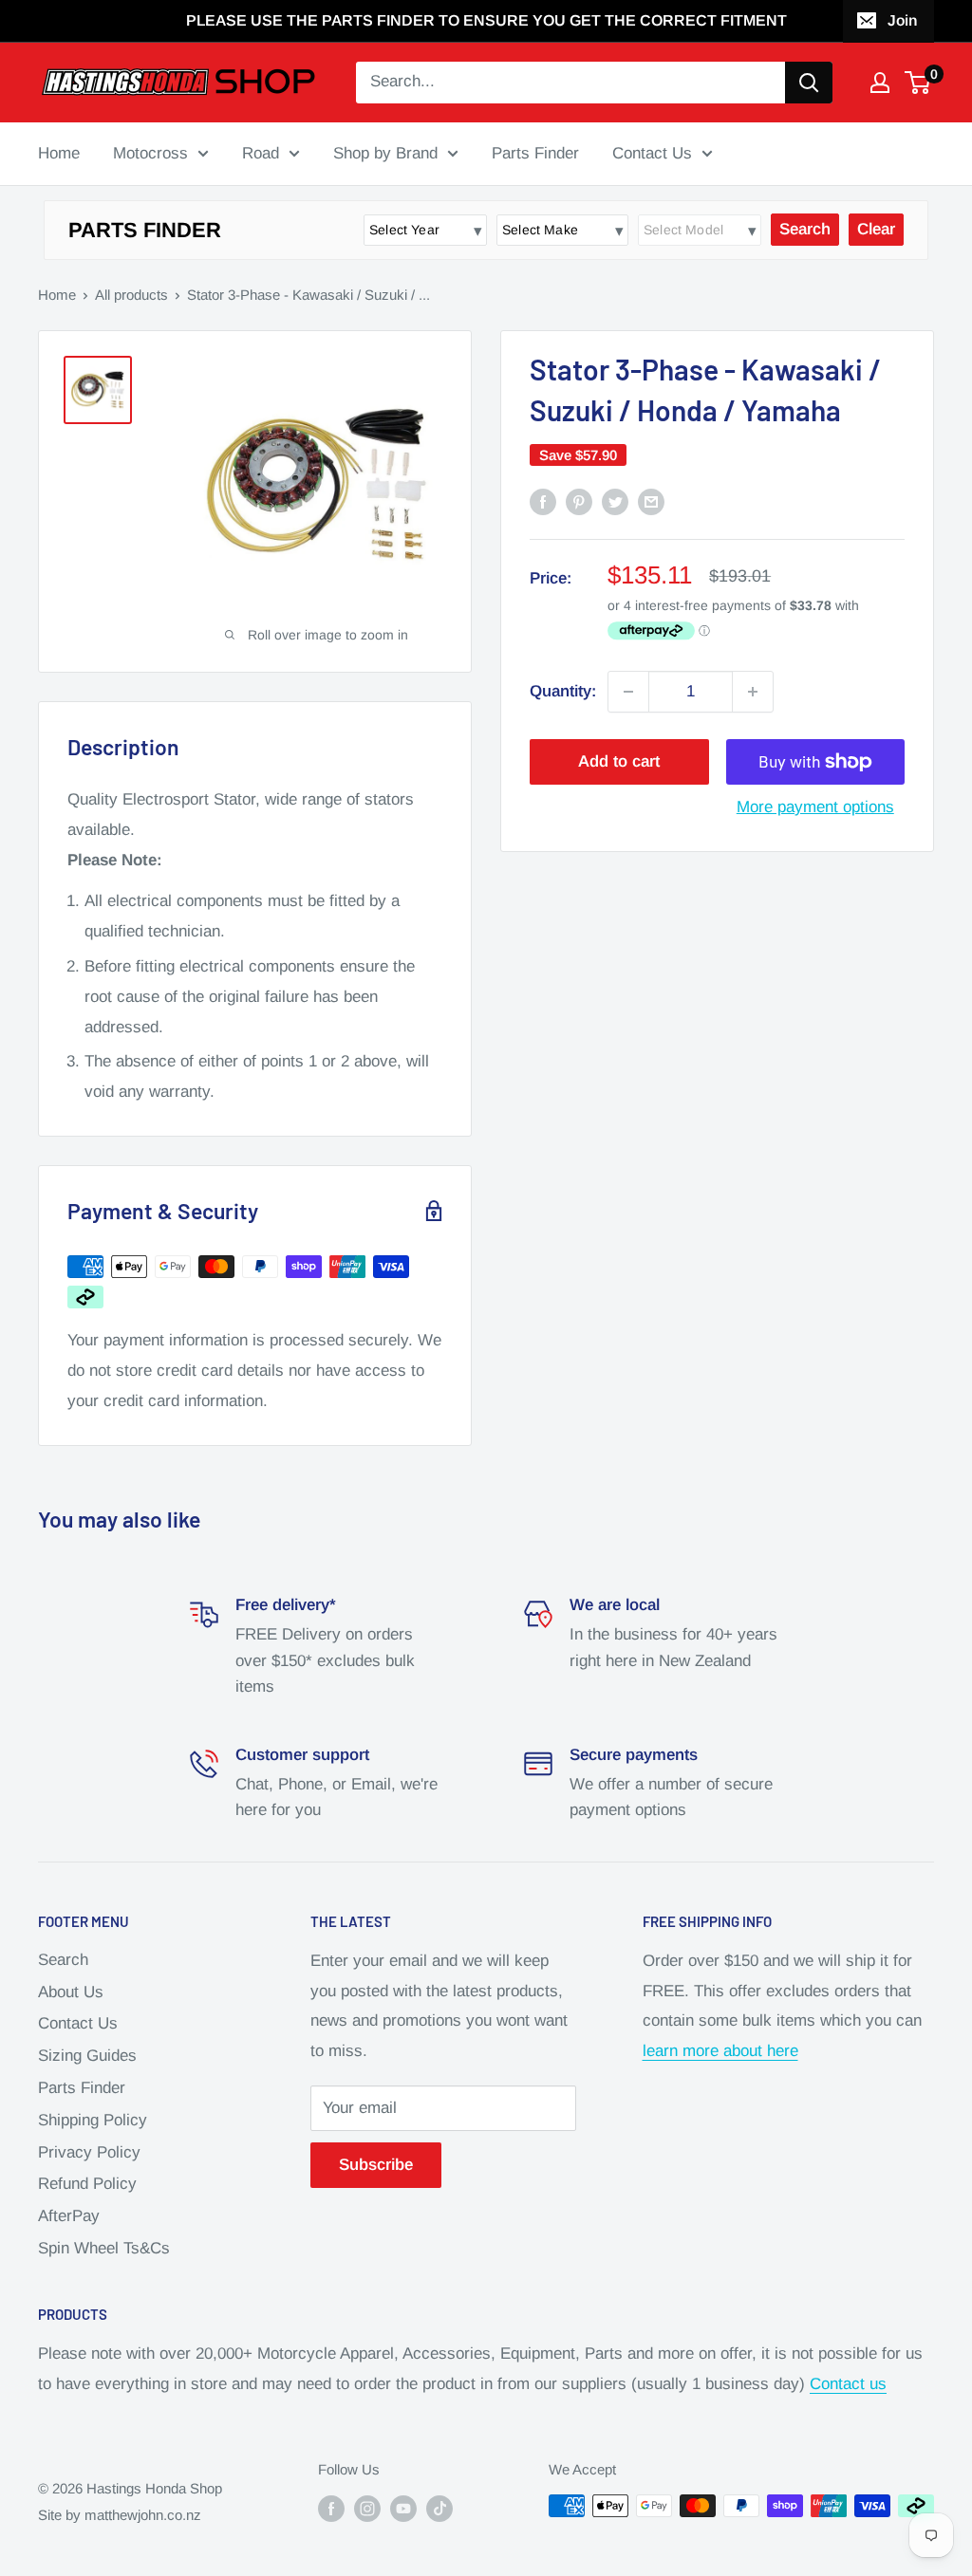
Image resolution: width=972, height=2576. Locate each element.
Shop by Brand (385, 153)
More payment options (815, 807)
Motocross (150, 153)
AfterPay (69, 2216)
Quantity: (563, 691)
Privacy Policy (89, 2152)
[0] (918, 83)
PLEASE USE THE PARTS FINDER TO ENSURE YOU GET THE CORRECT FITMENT (486, 20)
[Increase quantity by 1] (753, 692)
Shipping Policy (93, 2120)
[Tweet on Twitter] (615, 502)
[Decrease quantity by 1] (628, 692)
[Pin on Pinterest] (579, 502)
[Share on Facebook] (543, 502)
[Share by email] (651, 502)
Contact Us (652, 153)
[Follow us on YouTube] (403, 2508)
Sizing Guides (87, 2056)
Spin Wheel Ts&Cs (104, 2248)
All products (131, 295)
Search (63, 1960)
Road (261, 153)
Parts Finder (535, 153)
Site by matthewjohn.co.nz (120, 2515)
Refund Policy (87, 2184)
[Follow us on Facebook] (331, 2508)
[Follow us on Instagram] (367, 2508)
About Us (71, 1992)
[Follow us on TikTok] (439, 2508)
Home (59, 153)
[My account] (880, 83)
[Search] (809, 83)
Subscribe (376, 2165)
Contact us (848, 2384)
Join (902, 20)
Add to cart (619, 761)
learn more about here (720, 2051)
